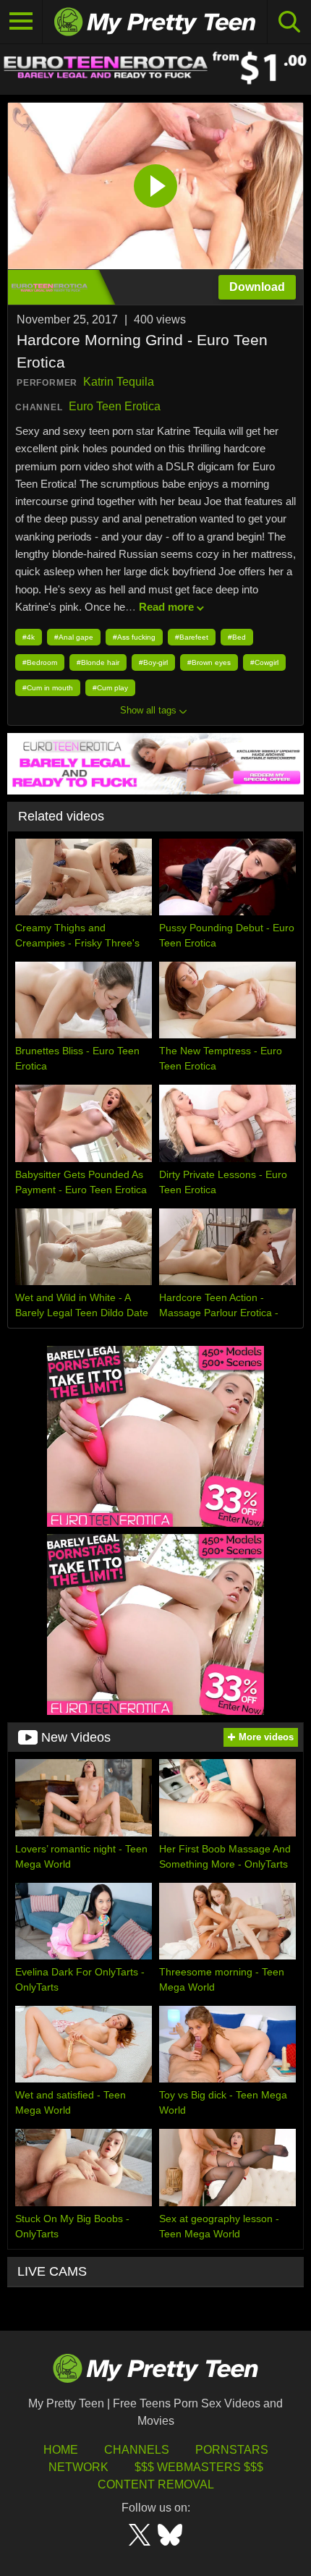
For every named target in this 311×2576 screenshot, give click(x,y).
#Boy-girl (153, 662)
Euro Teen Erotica (115, 406)
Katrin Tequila (119, 382)
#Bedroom (40, 662)
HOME (61, 2450)
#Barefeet (192, 637)
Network (78, 2467)
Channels (137, 2450)
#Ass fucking (134, 637)
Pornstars (232, 2450)
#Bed (237, 637)
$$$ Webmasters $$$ (199, 2467)
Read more (166, 607)
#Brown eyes (209, 662)
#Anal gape (74, 637)
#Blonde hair (98, 662)
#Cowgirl (264, 662)
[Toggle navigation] (21, 22)
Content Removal (156, 2484)
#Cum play (110, 688)
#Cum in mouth (48, 688)
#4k (29, 637)
